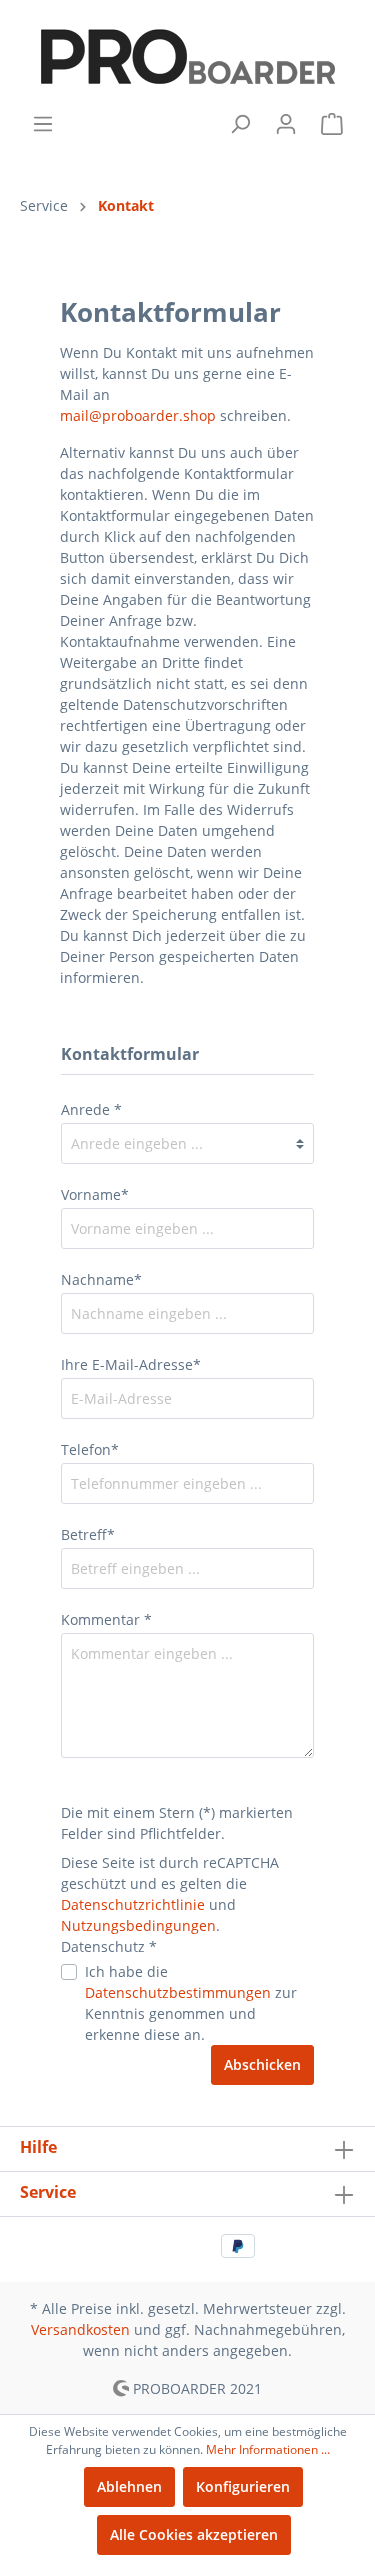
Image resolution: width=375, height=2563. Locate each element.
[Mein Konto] (286, 124)
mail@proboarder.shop (138, 415)
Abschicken (262, 2064)
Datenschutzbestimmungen (178, 1992)
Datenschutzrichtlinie (133, 1904)
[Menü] (43, 124)
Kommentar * (106, 1619)
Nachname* (101, 1279)
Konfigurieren (243, 2486)
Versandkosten (80, 2329)
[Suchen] (240, 124)
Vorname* (95, 1194)
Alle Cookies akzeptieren (194, 2534)
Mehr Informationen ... (268, 2449)
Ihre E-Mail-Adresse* (131, 1364)
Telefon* (90, 1449)
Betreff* (88, 1534)
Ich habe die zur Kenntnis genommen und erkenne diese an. (191, 2003)
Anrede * (91, 1109)
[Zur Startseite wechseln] (187, 56)
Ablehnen (129, 2486)
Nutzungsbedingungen (138, 1925)
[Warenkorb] (332, 124)
